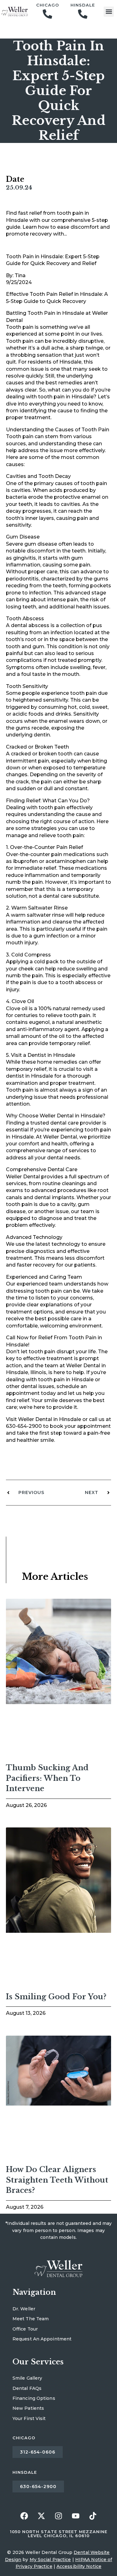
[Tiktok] (93, 2516)
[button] (109, 12)
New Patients (28, 2408)
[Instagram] (59, 2516)
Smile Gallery (27, 2378)
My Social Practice (50, 2560)
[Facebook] (24, 2516)
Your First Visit (29, 2418)
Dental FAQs (27, 2388)
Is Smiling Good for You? (56, 1997)
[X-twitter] (41, 2516)
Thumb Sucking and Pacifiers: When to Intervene (47, 1778)
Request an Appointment (42, 2339)
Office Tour (25, 2329)
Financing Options (34, 2398)
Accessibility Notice (79, 2566)
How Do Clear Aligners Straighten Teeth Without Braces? (57, 2180)
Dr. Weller (24, 2309)
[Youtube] (76, 2516)
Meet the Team (31, 2319)
